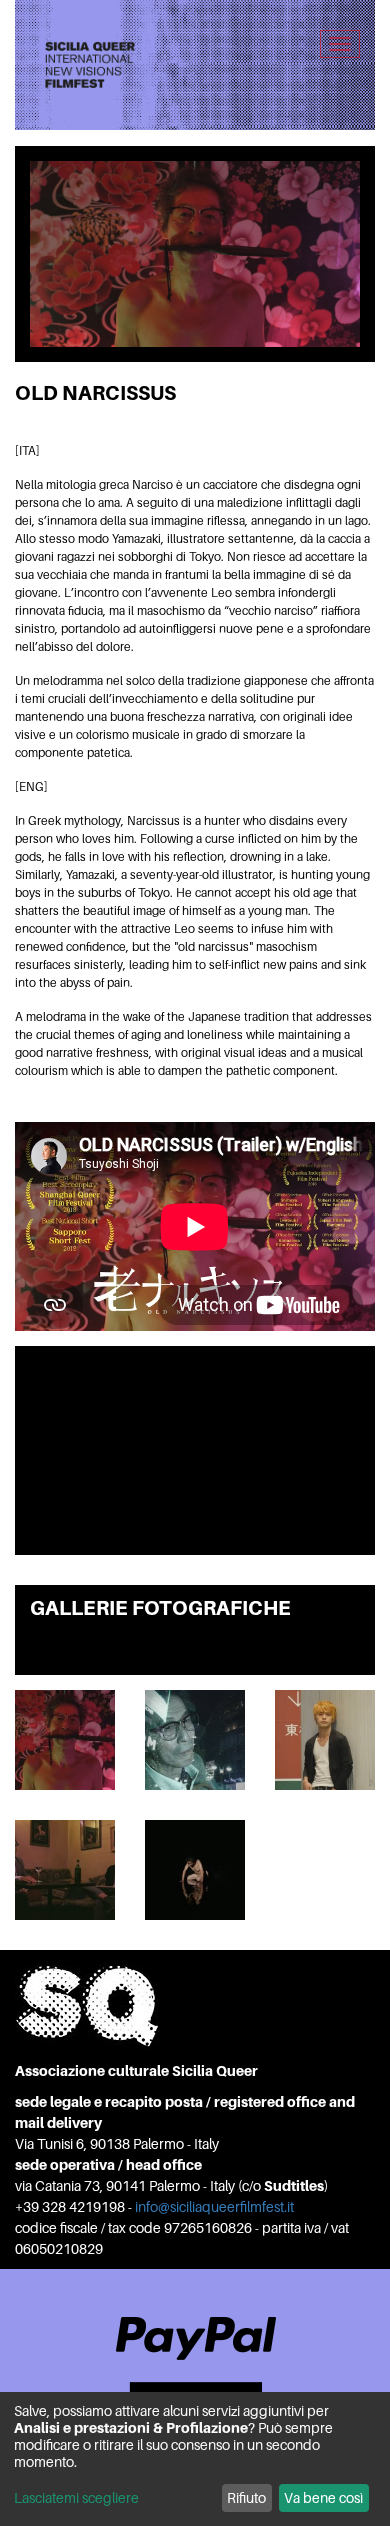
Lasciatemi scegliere (76, 2497)
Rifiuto (246, 2497)
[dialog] (195, 2459)
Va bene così (323, 2497)
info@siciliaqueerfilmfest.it (214, 2206)
